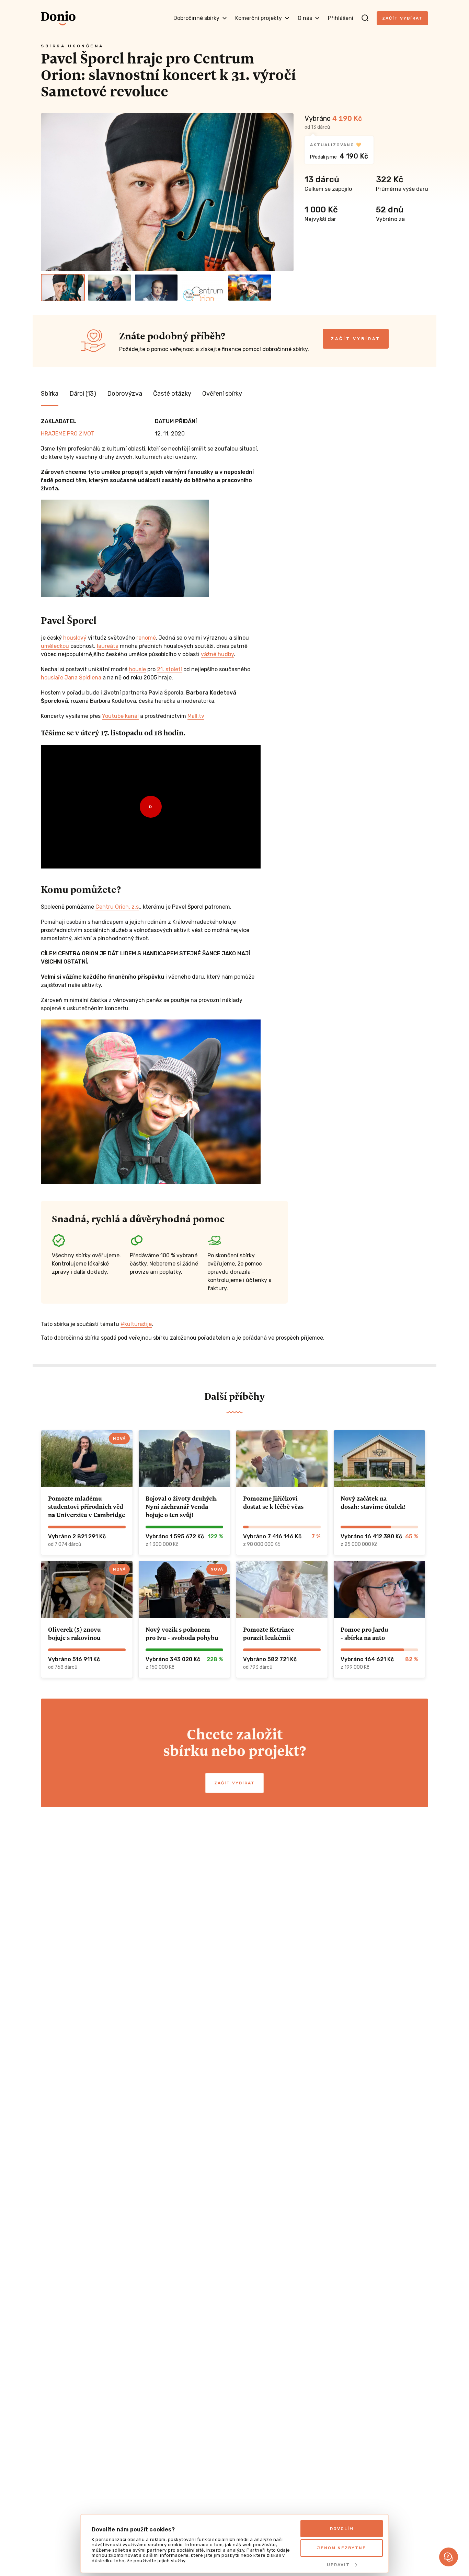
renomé (146, 638)
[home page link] (58, 18)
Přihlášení (341, 18)
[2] (110, 288)
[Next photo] (285, 192)
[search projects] (365, 18)
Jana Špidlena (83, 678)
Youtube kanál (120, 716)
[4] (203, 288)
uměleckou (55, 646)
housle (137, 669)
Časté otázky (172, 394)
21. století (169, 669)
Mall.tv (196, 716)
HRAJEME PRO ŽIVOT (68, 434)
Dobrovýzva (125, 394)
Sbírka (50, 394)
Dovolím (342, 2529)
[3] (156, 288)
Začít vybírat (402, 18)
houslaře (52, 678)
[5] (250, 288)
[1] (63, 288)
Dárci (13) (83, 394)
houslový (75, 638)
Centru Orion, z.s (117, 907)
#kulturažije (136, 1324)
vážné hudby (217, 654)
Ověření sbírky (222, 394)
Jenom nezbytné (342, 2548)
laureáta (108, 646)
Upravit (338, 2565)
